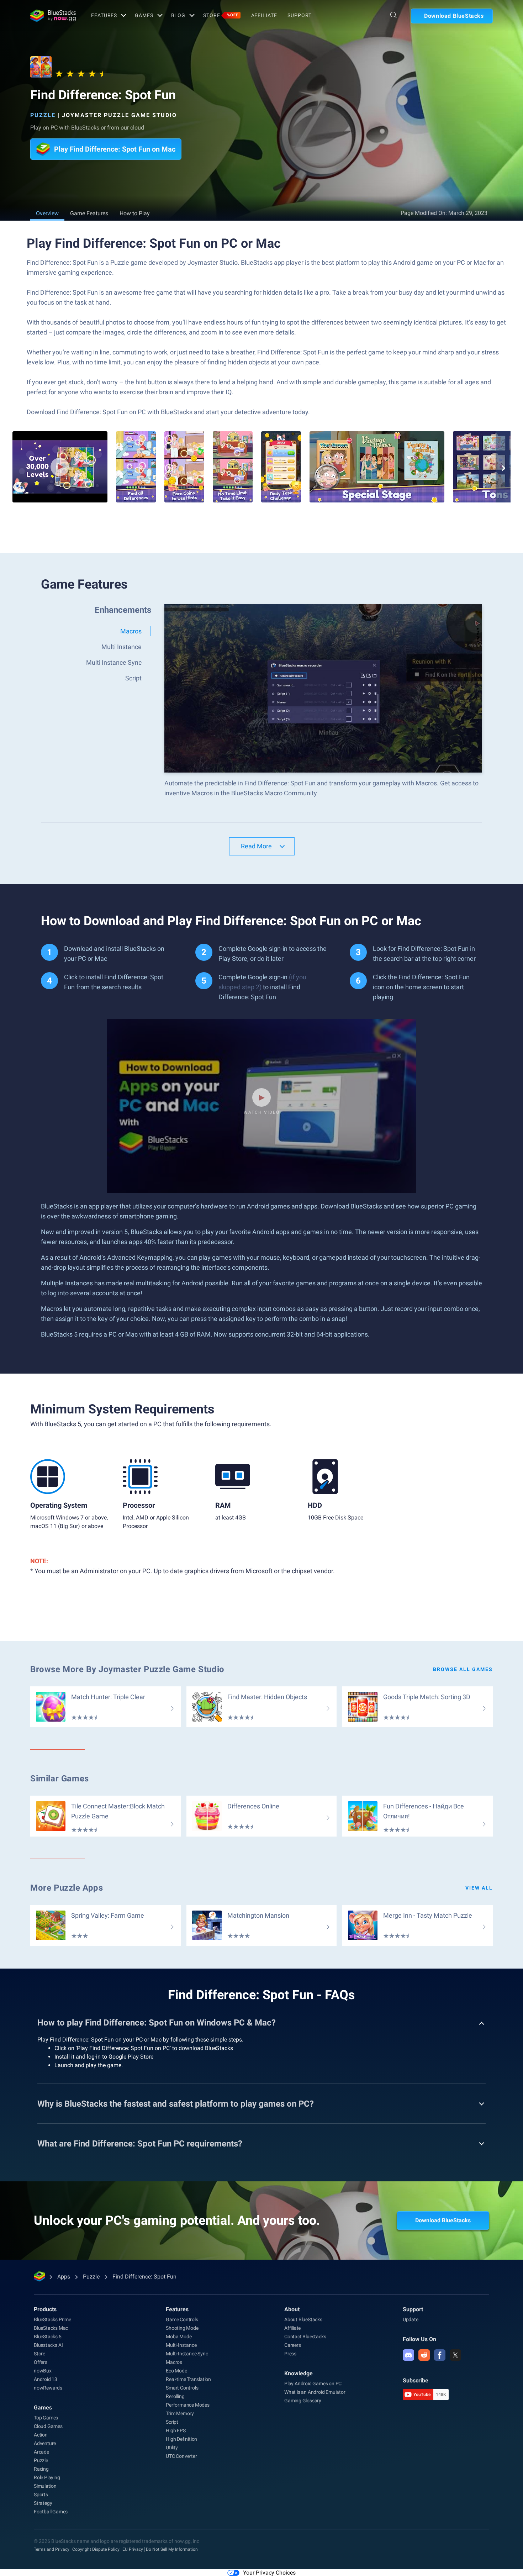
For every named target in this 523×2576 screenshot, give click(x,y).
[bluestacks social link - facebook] (440, 2355)
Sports (41, 2495)
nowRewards (48, 2388)
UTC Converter (181, 2456)
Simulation (45, 2486)
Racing (41, 2469)
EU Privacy (133, 2549)
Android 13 (46, 2379)
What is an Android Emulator (315, 2392)
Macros (174, 2362)
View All (479, 1888)
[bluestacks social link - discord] (408, 2355)
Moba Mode (179, 2337)
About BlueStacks (303, 2319)
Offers (41, 2362)
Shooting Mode (182, 2328)
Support (299, 15)
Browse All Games (463, 1669)
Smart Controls (182, 2388)
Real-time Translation (188, 2379)
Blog (178, 15)
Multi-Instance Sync (187, 2354)
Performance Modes (188, 2405)
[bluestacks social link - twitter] (455, 2355)
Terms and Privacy (52, 2549)
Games (144, 15)
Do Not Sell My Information (172, 2549)
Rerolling (175, 2396)
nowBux (43, 2371)
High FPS (176, 2430)
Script (172, 2422)
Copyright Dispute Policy (96, 2549)
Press (290, 2354)
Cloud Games (48, 2426)
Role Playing (47, 2477)
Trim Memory (180, 2413)
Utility (172, 2448)
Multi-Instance (181, 2345)
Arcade (41, 2452)
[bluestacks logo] (53, 16)
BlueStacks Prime (52, 2319)
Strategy (43, 2503)
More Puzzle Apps (67, 1888)
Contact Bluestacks (305, 2337)
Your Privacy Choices (269, 2573)
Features (104, 15)
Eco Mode (176, 2371)
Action (41, 2435)
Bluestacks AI (48, 2345)
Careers (293, 2345)
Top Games (46, 2418)
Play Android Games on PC (313, 2383)
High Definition (181, 2439)
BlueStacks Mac (51, 2328)
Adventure (45, 2443)
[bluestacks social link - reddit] (424, 2355)
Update (411, 2319)
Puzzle (43, 115)
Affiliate (264, 15)
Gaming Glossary (303, 2401)
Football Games (51, 2512)
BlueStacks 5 (48, 2337)
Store (221, 15)
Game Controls (182, 2319)
